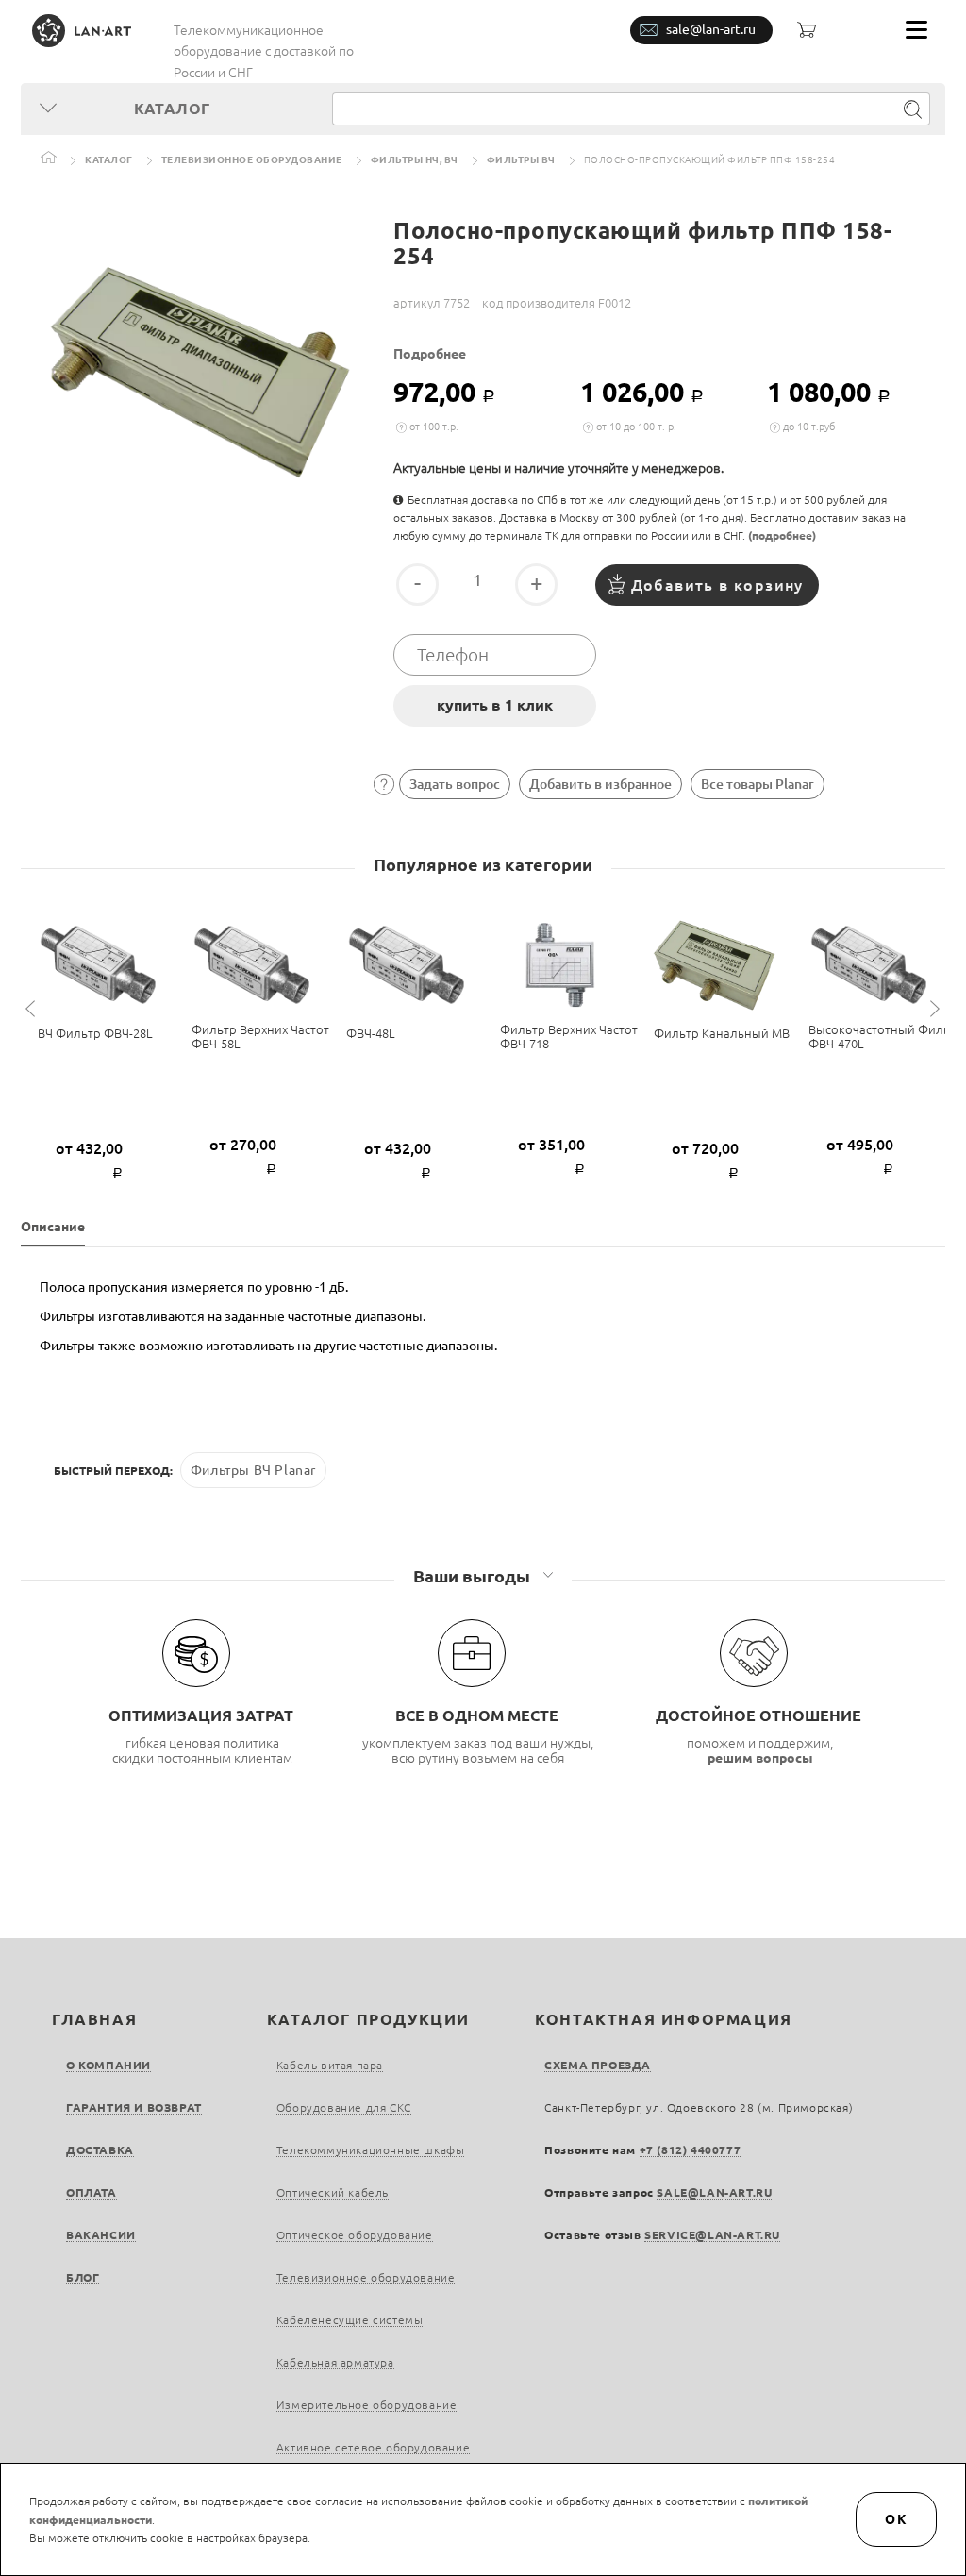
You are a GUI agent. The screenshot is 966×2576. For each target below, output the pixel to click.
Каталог (109, 160)
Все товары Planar (758, 784)
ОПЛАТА (92, 2192)
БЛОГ (83, 2277)
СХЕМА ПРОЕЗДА (598, 2065)
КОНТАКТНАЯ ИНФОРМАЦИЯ (664, 2019)
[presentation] (33, 1009)
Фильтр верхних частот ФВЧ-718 (569, 1037)
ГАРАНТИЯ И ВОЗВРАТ (134, 2108)
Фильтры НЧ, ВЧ (415, 160)
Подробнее (430, 354)
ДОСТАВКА (100, 2150)
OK (896, 2519)
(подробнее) (782, 535)
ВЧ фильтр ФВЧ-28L (95, 1033)
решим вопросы (760, 1758)
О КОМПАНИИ (108, 2065)
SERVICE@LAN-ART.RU (712, 2235)
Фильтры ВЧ (521, 160)
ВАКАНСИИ (101, 2235)
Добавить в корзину (717, 585)
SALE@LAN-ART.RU (714, 2192)
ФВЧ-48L (371, 1033)
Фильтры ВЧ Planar (253, 1470)
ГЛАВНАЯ (94, 2019)
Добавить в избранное (600, 784)
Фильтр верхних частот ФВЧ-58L (260, 1037)
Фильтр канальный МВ (722, 1033)
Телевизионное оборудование (252, 160)
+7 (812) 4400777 (691, 2150)
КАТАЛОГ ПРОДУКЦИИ (368, 2019)
